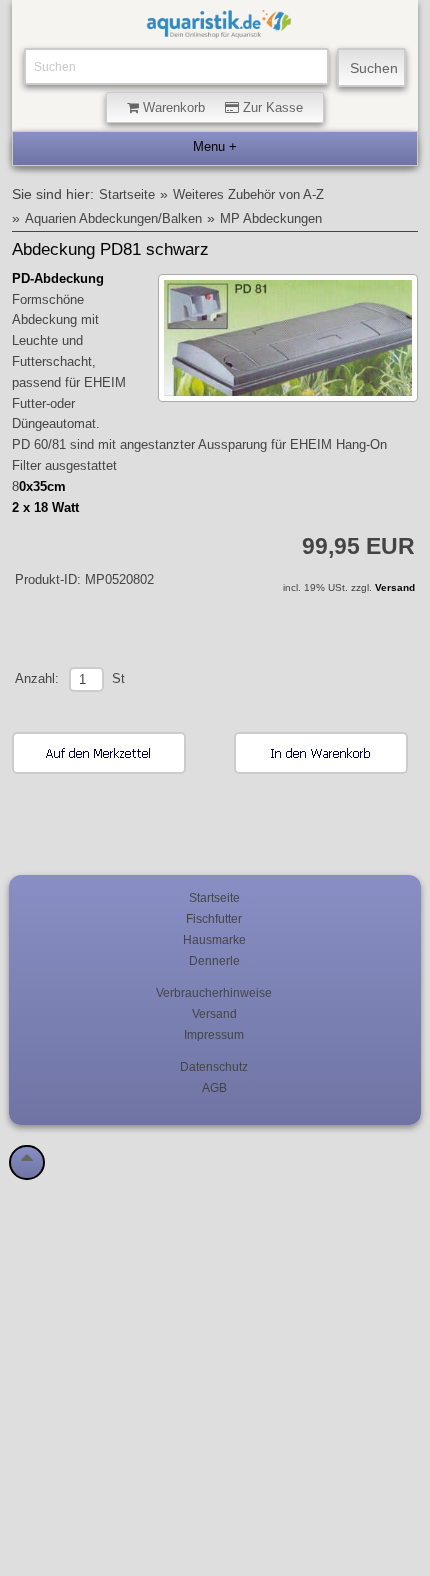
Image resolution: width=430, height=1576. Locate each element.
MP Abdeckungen (271, 219)
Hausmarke (214, 939)
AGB (214, 1087)
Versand (395, 587)
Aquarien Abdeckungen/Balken (113, 219)
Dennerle (214, 960)
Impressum (214, 1034)
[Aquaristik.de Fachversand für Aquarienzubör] (219, 28)
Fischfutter (214, 918)
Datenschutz (214, 1066)
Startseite (127, 195)
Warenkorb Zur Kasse (221, 107)
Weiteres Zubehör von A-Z (248, 195)
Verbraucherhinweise (214, 992)
